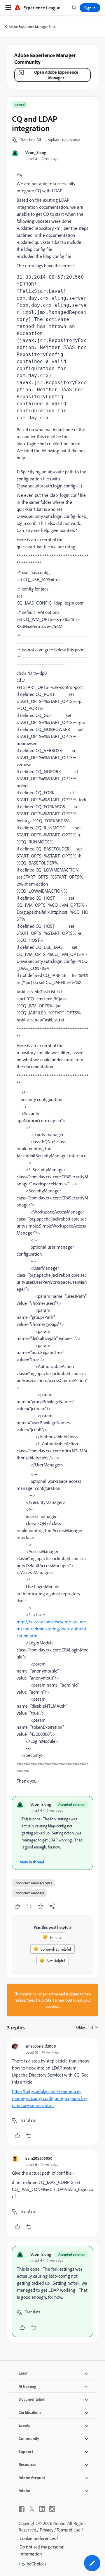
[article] (52, 2092)
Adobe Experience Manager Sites (32, 26)
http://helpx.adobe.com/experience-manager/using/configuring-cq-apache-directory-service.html (50, 2098)
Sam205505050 (39, 2158)
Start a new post (59, 2000)
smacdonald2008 (41, 2046)
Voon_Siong (36, 152)
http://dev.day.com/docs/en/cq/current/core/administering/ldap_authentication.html (52, 1629)
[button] (31, 140)
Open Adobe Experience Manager (56, 75)
